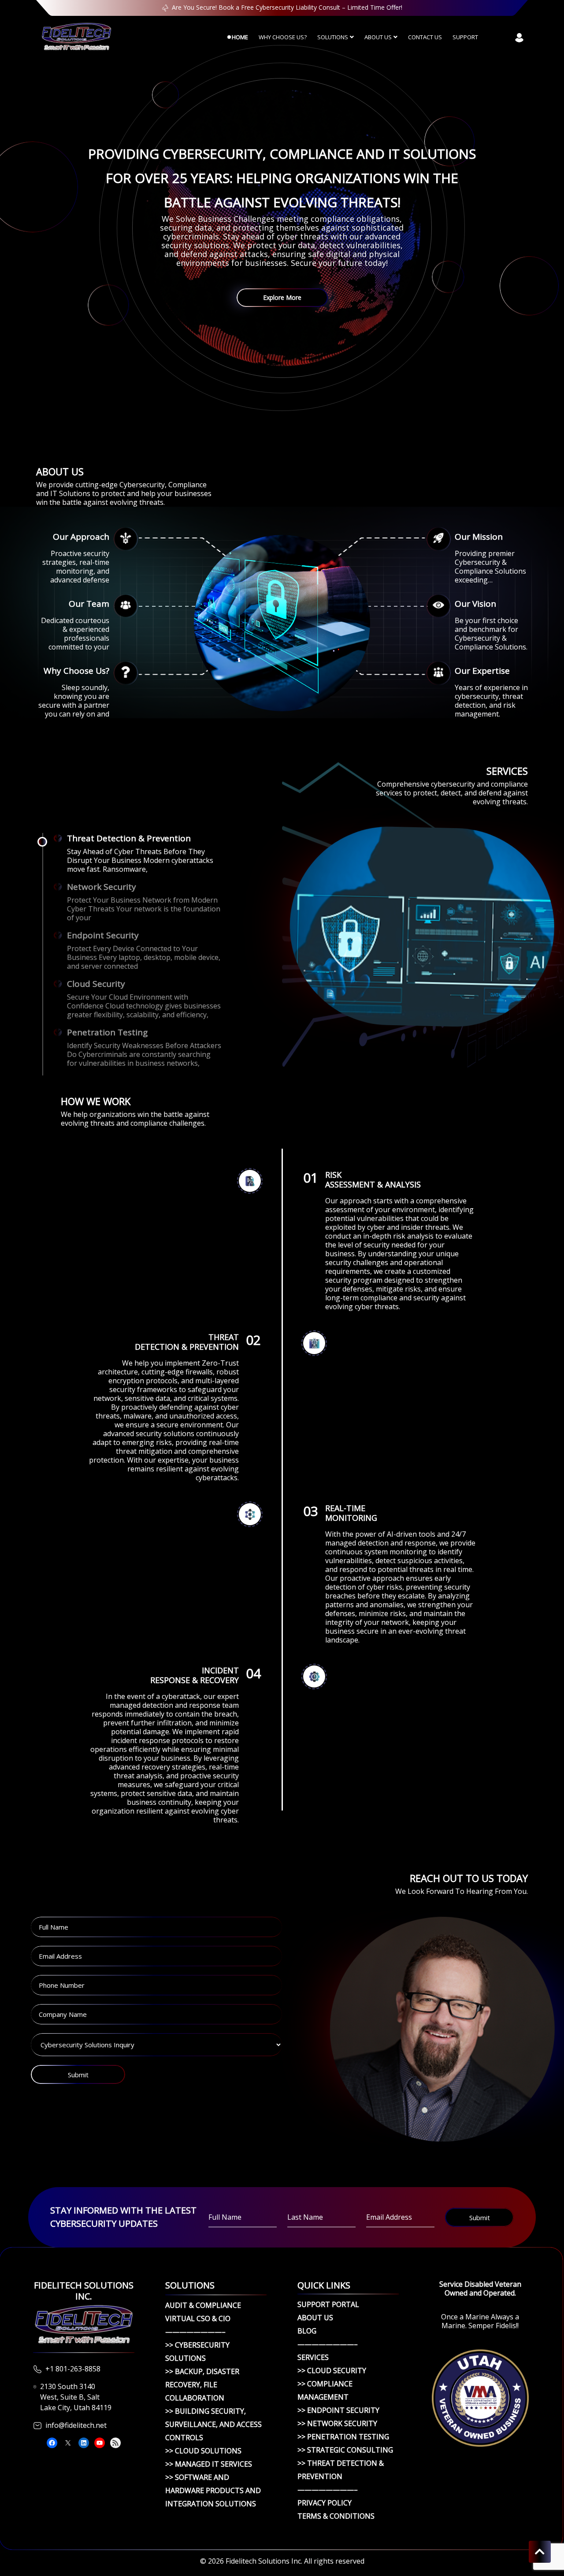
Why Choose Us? (283, 37)
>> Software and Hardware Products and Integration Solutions (213, 2490)
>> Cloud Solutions (203, 2451)
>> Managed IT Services (209, 2464)
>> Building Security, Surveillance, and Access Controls (213, 2424)
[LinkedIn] (84, 2443)
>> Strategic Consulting (345, 2450)
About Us (378, 37)
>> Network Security (337, 2423)
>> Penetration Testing (343, 2437)
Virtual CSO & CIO (198, 2318)
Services (313, 2357)
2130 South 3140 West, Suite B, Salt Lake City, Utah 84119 (76, 2397)
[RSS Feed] (115, 2443)
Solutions (333, 37)
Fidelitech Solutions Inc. (264, 2561)
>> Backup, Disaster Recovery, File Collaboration (202, 2385)
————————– (195, 2332)
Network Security (102, 887)
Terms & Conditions (336, 2516)
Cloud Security (96, 984)
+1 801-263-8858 (73, 2369)
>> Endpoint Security (338, 2410)
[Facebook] (52, 2443)
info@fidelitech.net (76, 2425)
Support (465, 37)
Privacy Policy (325, 2503)
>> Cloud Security (332, 2371)
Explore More (282, 297)
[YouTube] (100, 2443)
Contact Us (425, 37)
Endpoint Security (103, 935)
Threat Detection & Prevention (129, 838)
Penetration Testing (107, 1032)
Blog (307, 2331)
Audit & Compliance (203, 2305)
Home (240, 37)
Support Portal (328, 2304)
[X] (68, 2443)
